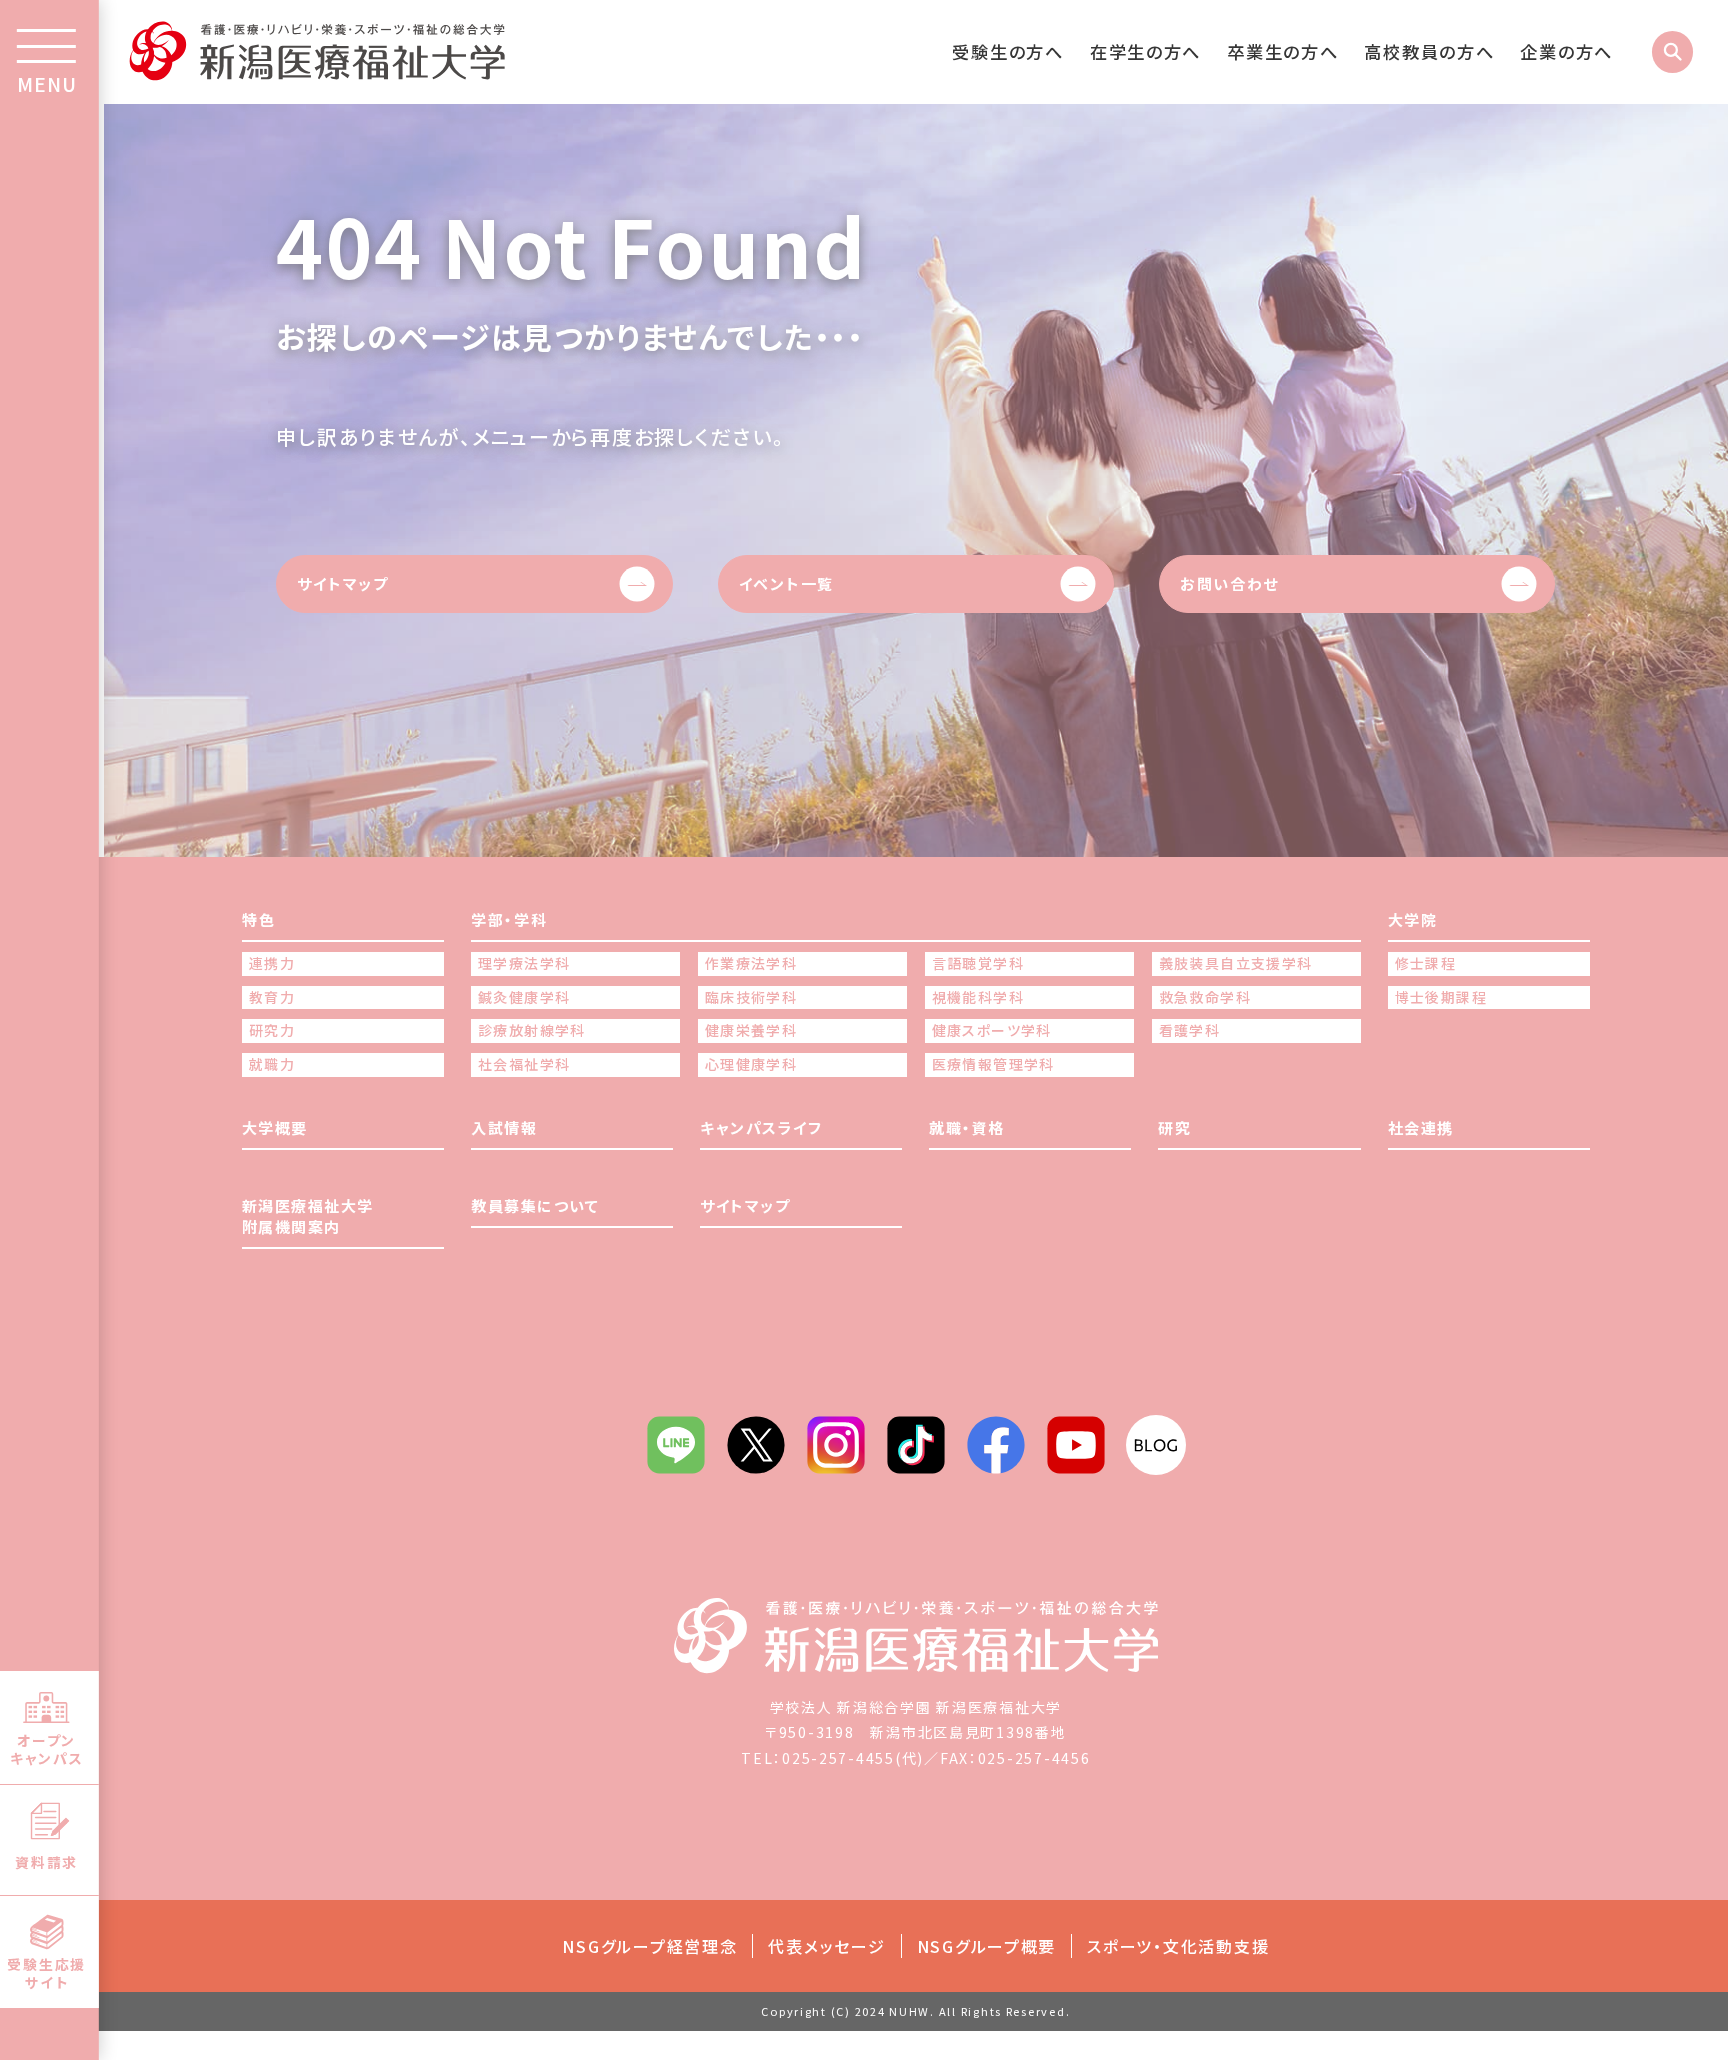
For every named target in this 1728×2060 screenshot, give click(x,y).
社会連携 (1421, 1127)
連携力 (272, 963)
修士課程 (1426, 963)
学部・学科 (509, 919)
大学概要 (275, 1127)
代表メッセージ (826, 1946)
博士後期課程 (1441, 997)
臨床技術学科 (751, 997)
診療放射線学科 (532, 1030)
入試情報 (504, 1127)
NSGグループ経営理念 (649, 1946)
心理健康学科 (751, 1064)
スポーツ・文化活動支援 (1178, 1946)
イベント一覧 (786, 583)
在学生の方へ (1145, 51)
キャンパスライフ (761, 1127)
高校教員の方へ (1429, 51)
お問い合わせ (1229, 583)
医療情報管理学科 (993, 1064)
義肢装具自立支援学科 (1236, 963)
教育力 (272, 997)
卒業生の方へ (1282, 51)
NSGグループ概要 (987, 1946)
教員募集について (535, 1205)
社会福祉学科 (524, 1064)
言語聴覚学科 (978, 963)
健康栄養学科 (751, 1030)
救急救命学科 (1205, 997)
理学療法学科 (524, 963)
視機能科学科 (978, 997)
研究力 (272, 1030)
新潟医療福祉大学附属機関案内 (308, 1216)
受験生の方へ (1007, 51)
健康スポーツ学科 (992, 1030)
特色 (258, 919)
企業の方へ (1566, 51)
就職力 (272, 1064)
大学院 (1413, 919)
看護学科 (1190, 1030)
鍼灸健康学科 (524, 997)
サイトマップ (342, 583)
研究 (1174, 1127)
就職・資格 (967, 1127)
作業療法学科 (751, 963)
